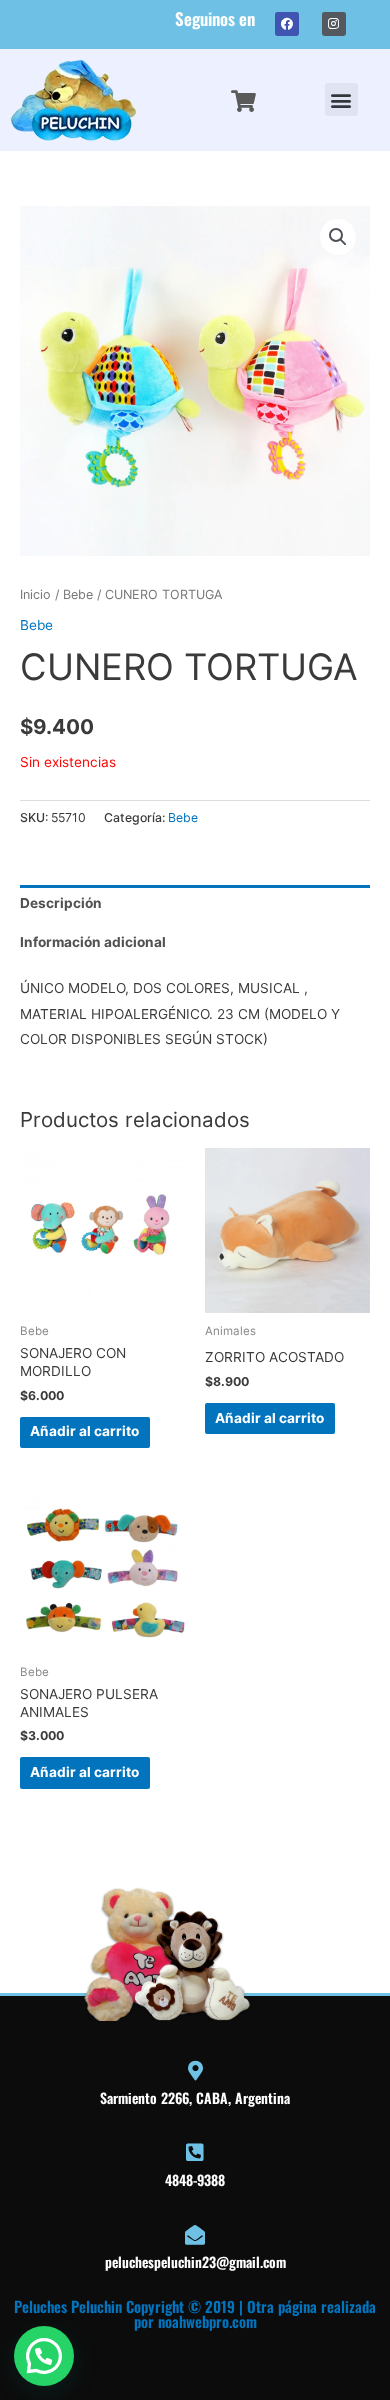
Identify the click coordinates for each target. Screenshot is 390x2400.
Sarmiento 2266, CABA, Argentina (195, 2097)
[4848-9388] (195, 2153)
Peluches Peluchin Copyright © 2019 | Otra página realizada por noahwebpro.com (195, 2313)
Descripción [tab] (61, 903)
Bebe (78, 594)
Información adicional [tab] (93, 942)
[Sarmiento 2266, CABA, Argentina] (195, 2071)
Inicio (35, 594)
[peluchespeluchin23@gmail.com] (195, 2235)
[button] (341, 99)
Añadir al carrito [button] (84, 1431)
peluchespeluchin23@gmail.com (195, 2261)
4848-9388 (195, 2179)
